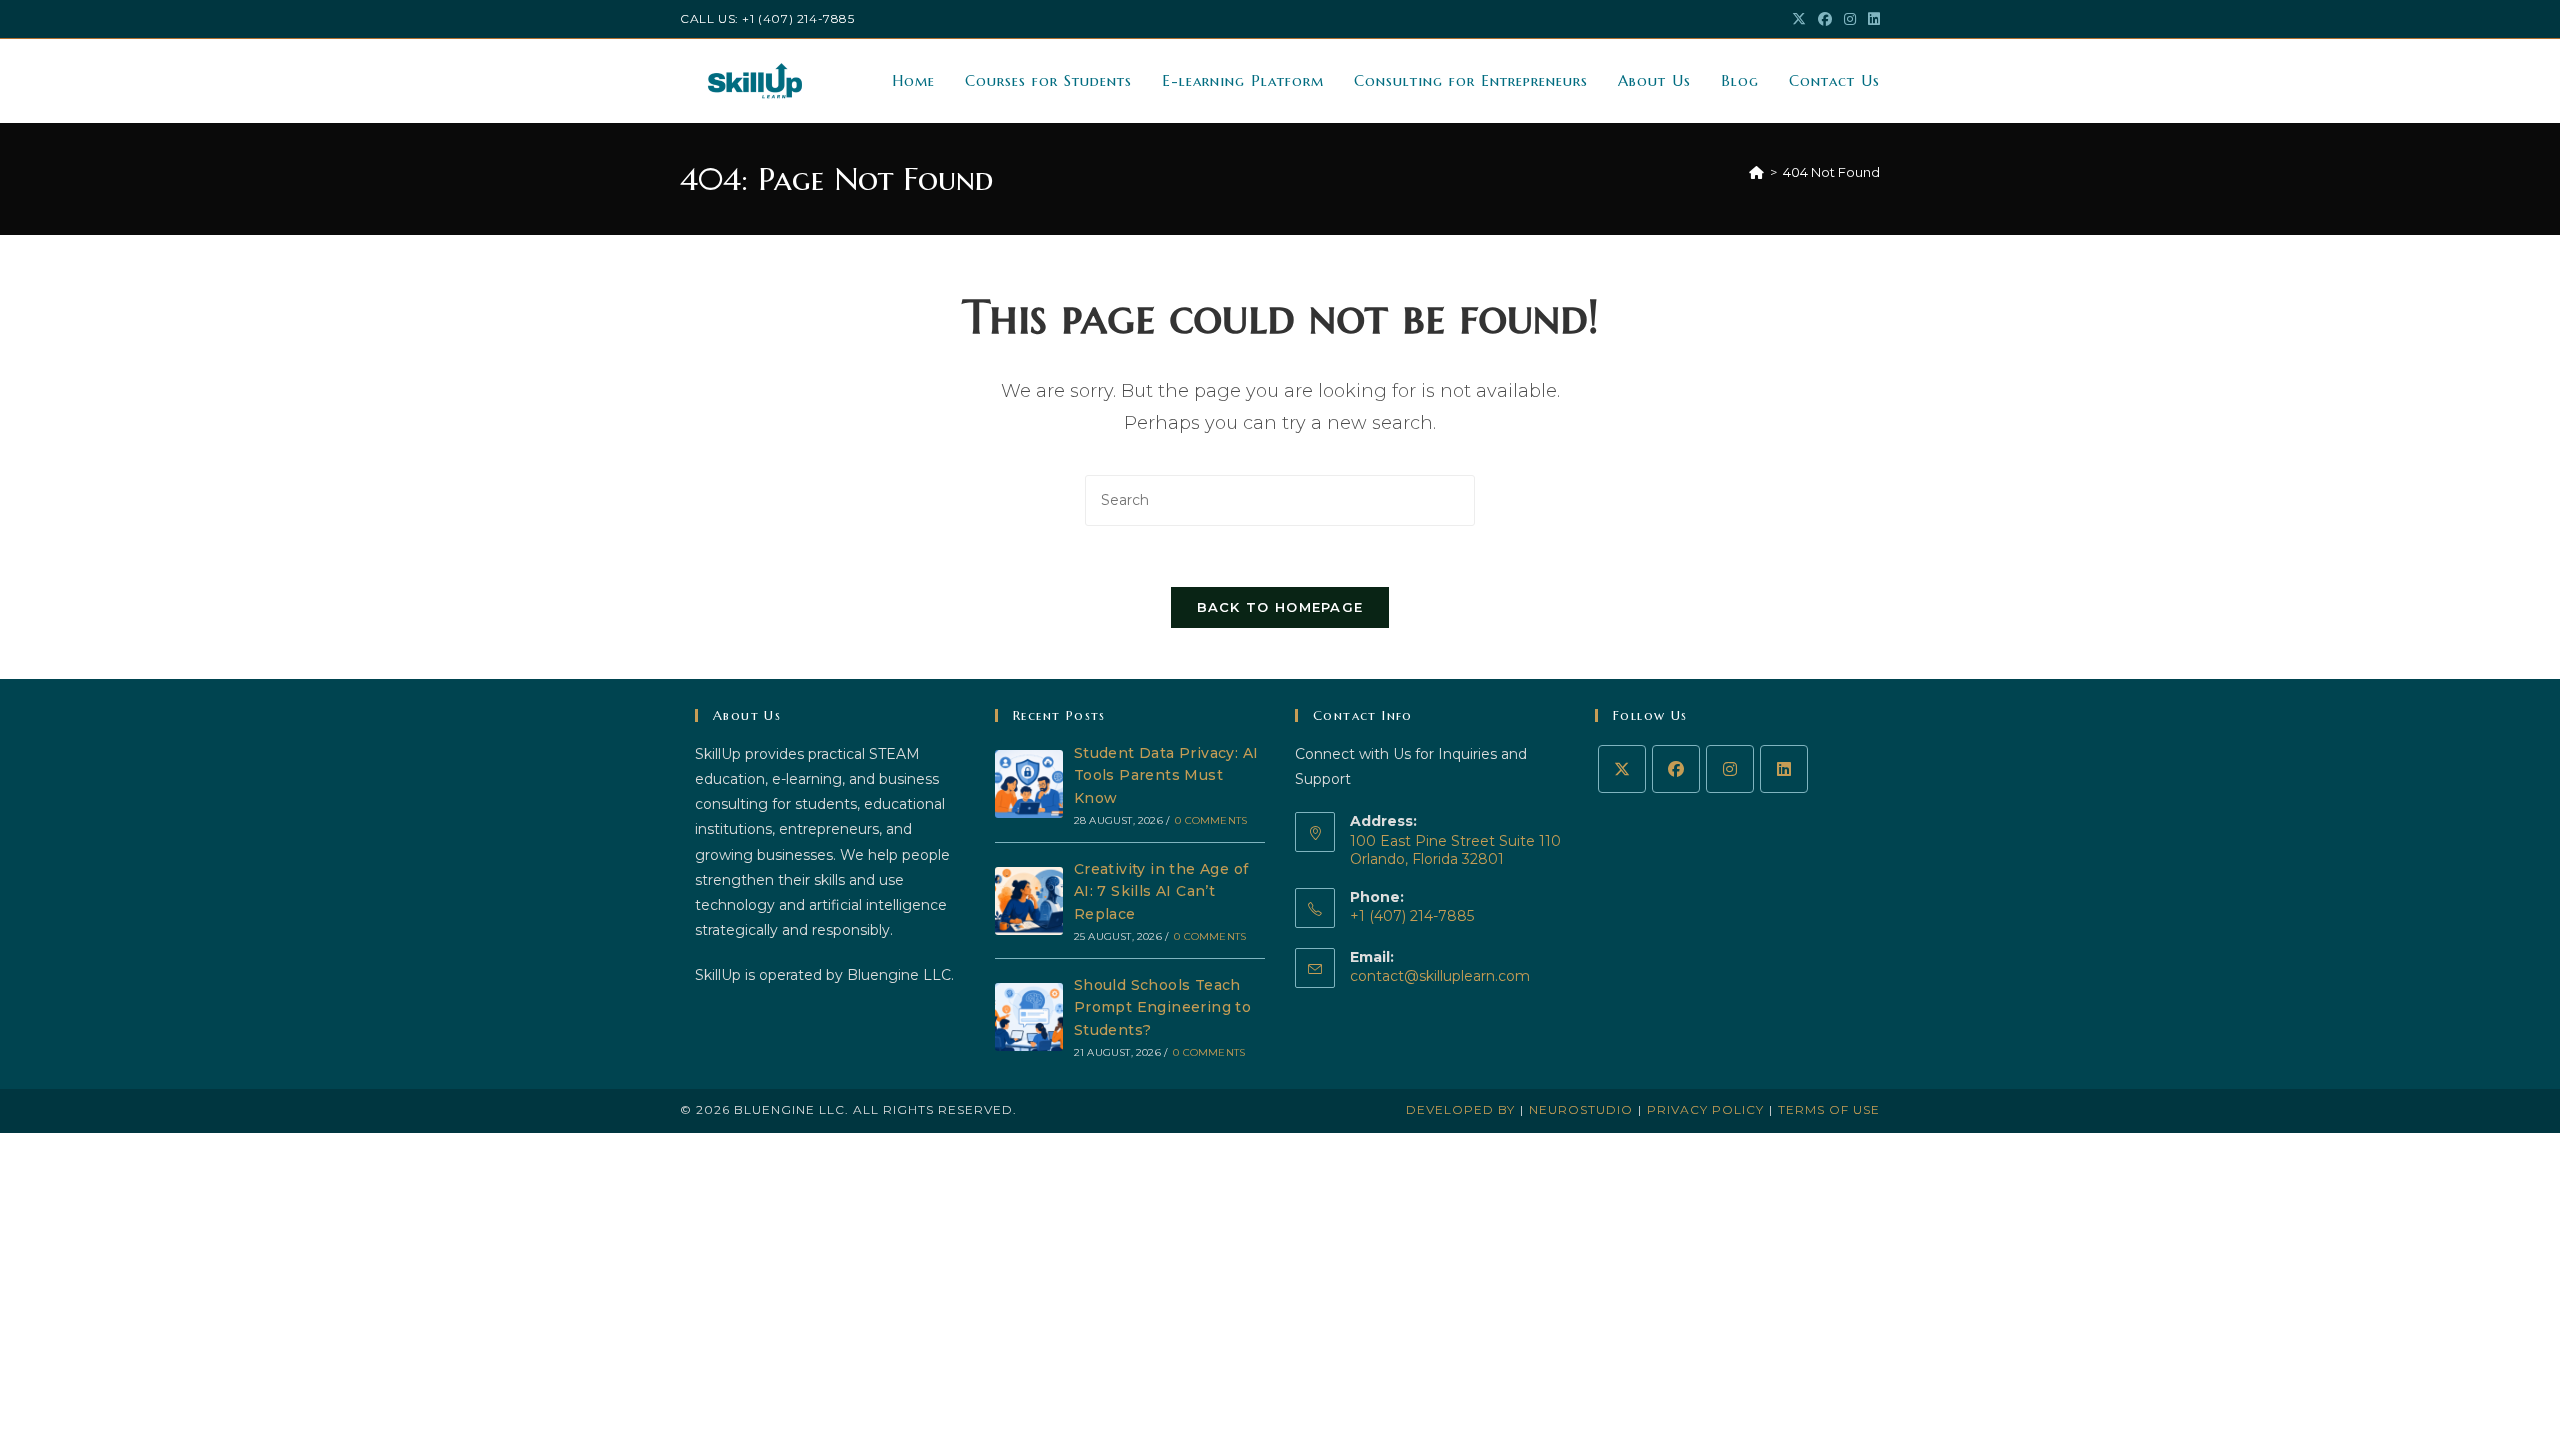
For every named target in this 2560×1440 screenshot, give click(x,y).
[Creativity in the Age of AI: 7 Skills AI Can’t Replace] (1029, 901)
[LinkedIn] (1784, 769)
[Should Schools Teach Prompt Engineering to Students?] (1029, 1017)
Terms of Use (1829, 1109)
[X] (1622, 769)
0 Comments (1211, 820)
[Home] (1756, 172)
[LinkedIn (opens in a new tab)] (1871, 19)
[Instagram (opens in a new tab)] (1850, 19)
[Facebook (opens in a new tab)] (1825, 19)
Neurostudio (1581, 1109)
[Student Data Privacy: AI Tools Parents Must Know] (1029, 784)
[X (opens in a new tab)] (1799, 19)
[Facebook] (1676, 769)
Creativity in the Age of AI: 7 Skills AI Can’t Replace (1161, 891)
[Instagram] (1730, 769)
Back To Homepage (1280, 607)
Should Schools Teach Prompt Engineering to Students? (1162, 1007)
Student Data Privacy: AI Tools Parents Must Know (1166, 775)
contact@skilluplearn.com (1440, 976)
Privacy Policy (1705, 1109)
